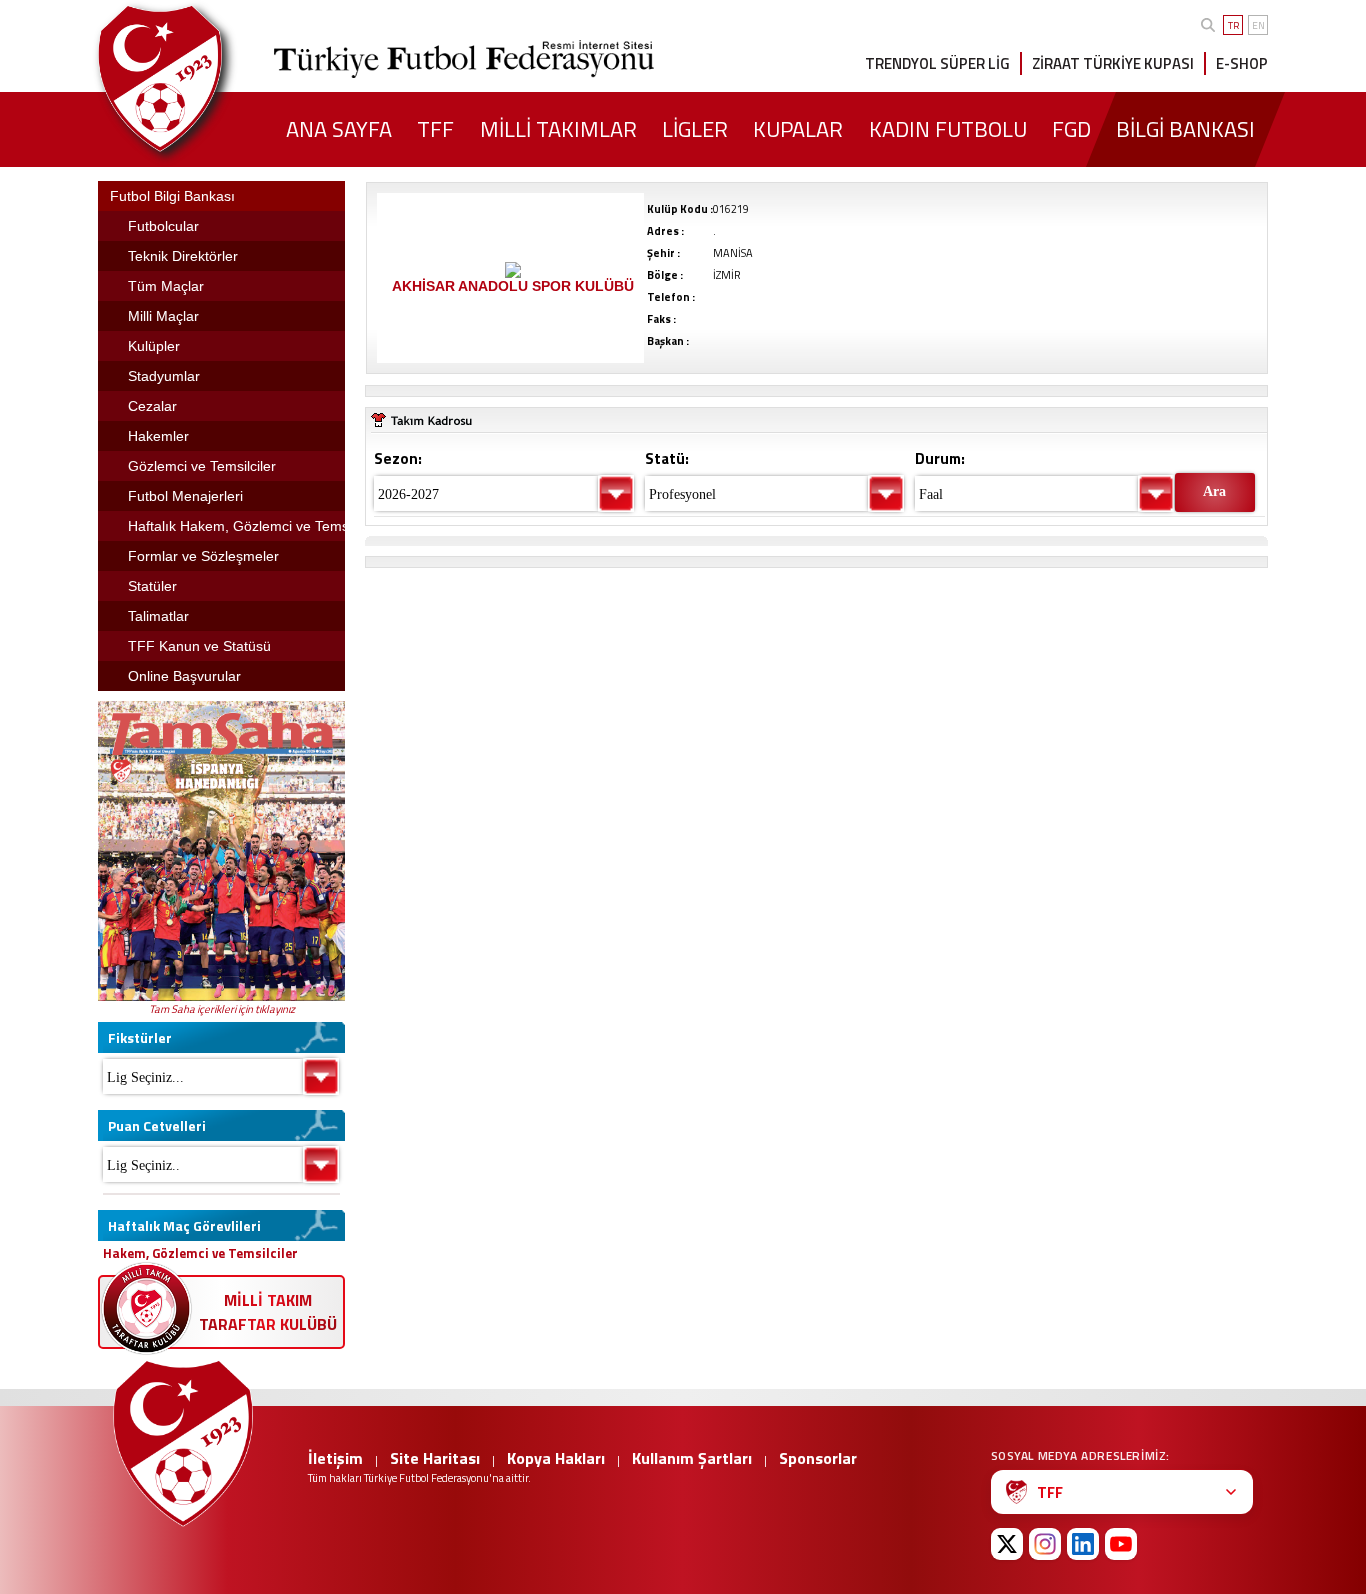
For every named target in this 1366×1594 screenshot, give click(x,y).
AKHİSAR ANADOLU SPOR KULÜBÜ (513, 286)
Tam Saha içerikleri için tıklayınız (222, 1009)
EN (1258, 25)
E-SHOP (1242, 63)
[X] (1007, 1544)
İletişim (335, 1458)
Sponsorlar (818, 1458)
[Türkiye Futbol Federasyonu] (193, 78)
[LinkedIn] (1083, 1544)
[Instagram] (1045, 1544)
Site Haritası (435, 1458)
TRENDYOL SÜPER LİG (937, 63)
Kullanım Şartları (692, 1458)
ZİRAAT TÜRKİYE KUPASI (1113, 63)
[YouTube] (1121, 1544)
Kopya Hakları (556, 1458)
